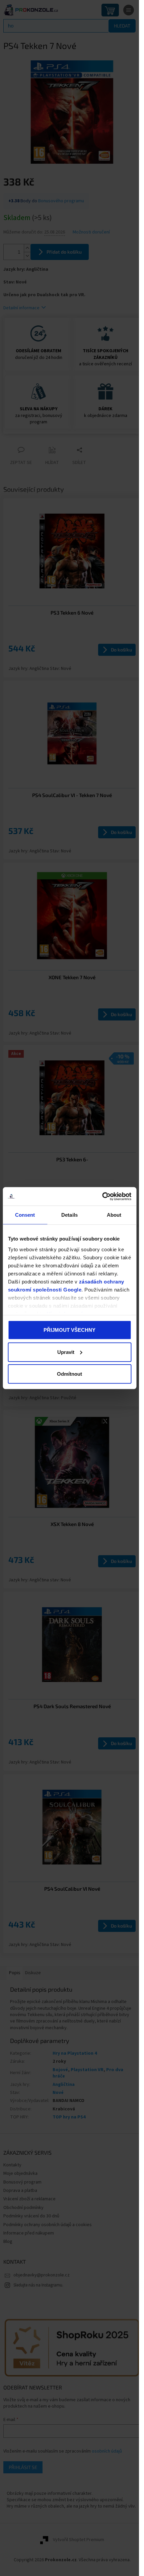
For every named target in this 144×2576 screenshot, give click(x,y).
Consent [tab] (25, 1215)
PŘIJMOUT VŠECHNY (69, 1330)
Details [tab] (69, 1215)
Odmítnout (69, 1374)
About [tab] (114, 1215)
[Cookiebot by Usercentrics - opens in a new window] (102, 1196)
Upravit (66, 1352)
